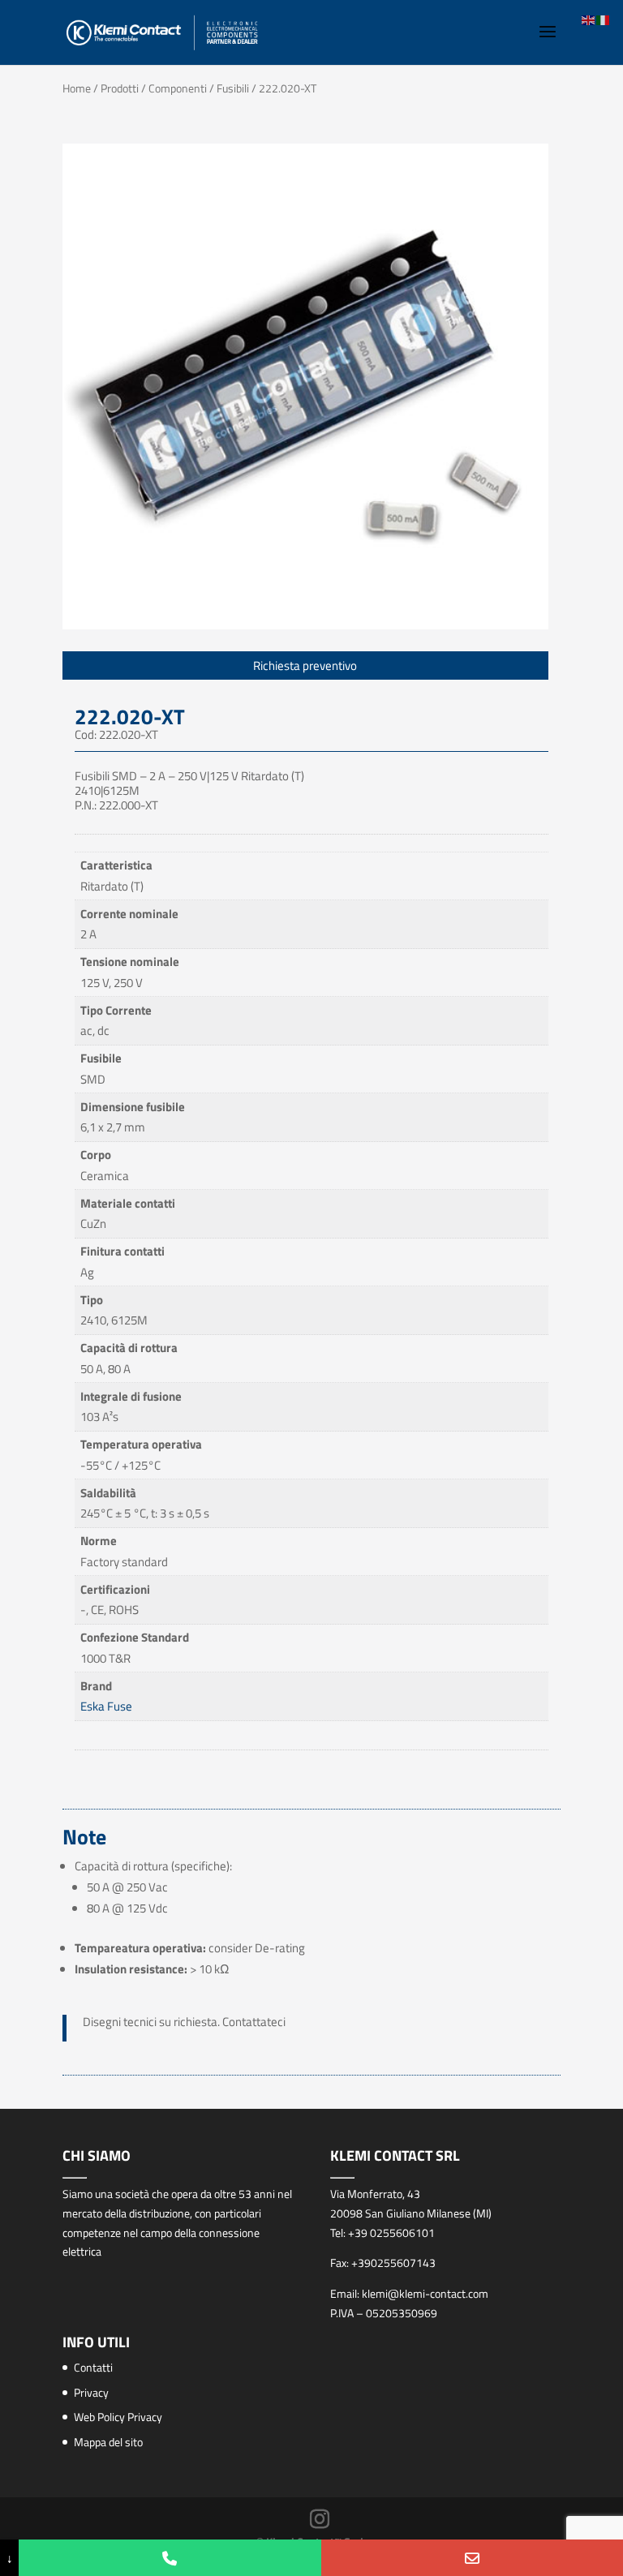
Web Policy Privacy (118, 2417)
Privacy (91, 2392)
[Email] (472, 2558)
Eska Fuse (106, 1706)
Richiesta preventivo (305, 665)
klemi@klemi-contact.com (425, 2293)
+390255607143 (393, 2263)
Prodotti (120, 88)
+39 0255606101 (391, 2233)
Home (77, 88)
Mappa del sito (108, 2442)
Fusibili (233, 88)
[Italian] (604, 19)
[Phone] (170, 2558)
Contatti (93, 2367)
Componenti (178, 88)
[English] (589, 19)
